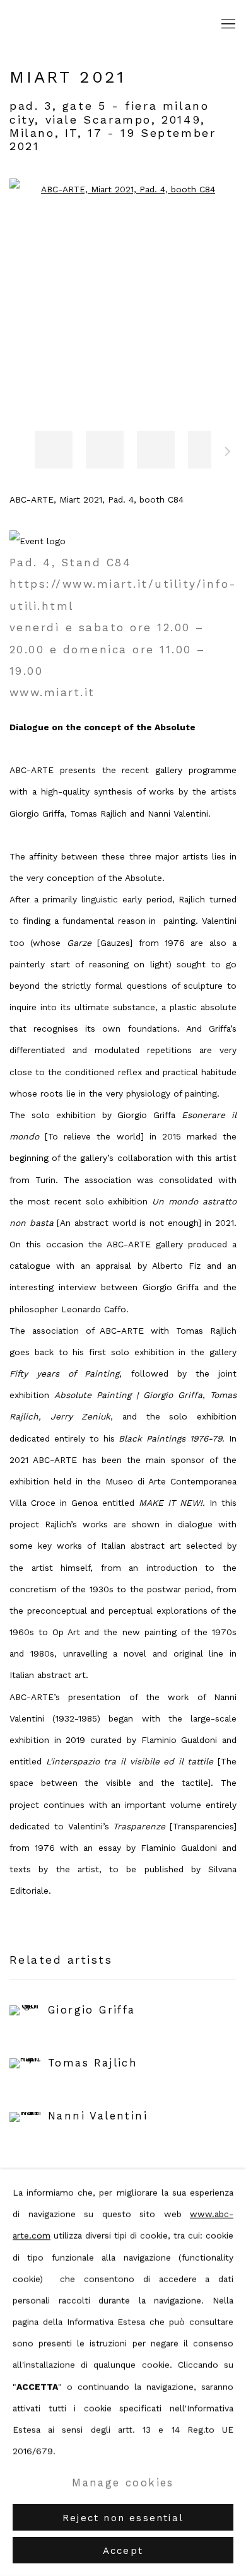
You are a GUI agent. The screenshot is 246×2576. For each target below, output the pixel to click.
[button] (54, 450)
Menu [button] (227, 25)
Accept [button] (123, 2551)
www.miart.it (52, 692)
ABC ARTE (79, 25)
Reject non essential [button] (123, 2518)
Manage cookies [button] (123, 2482)
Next (228, 453)
